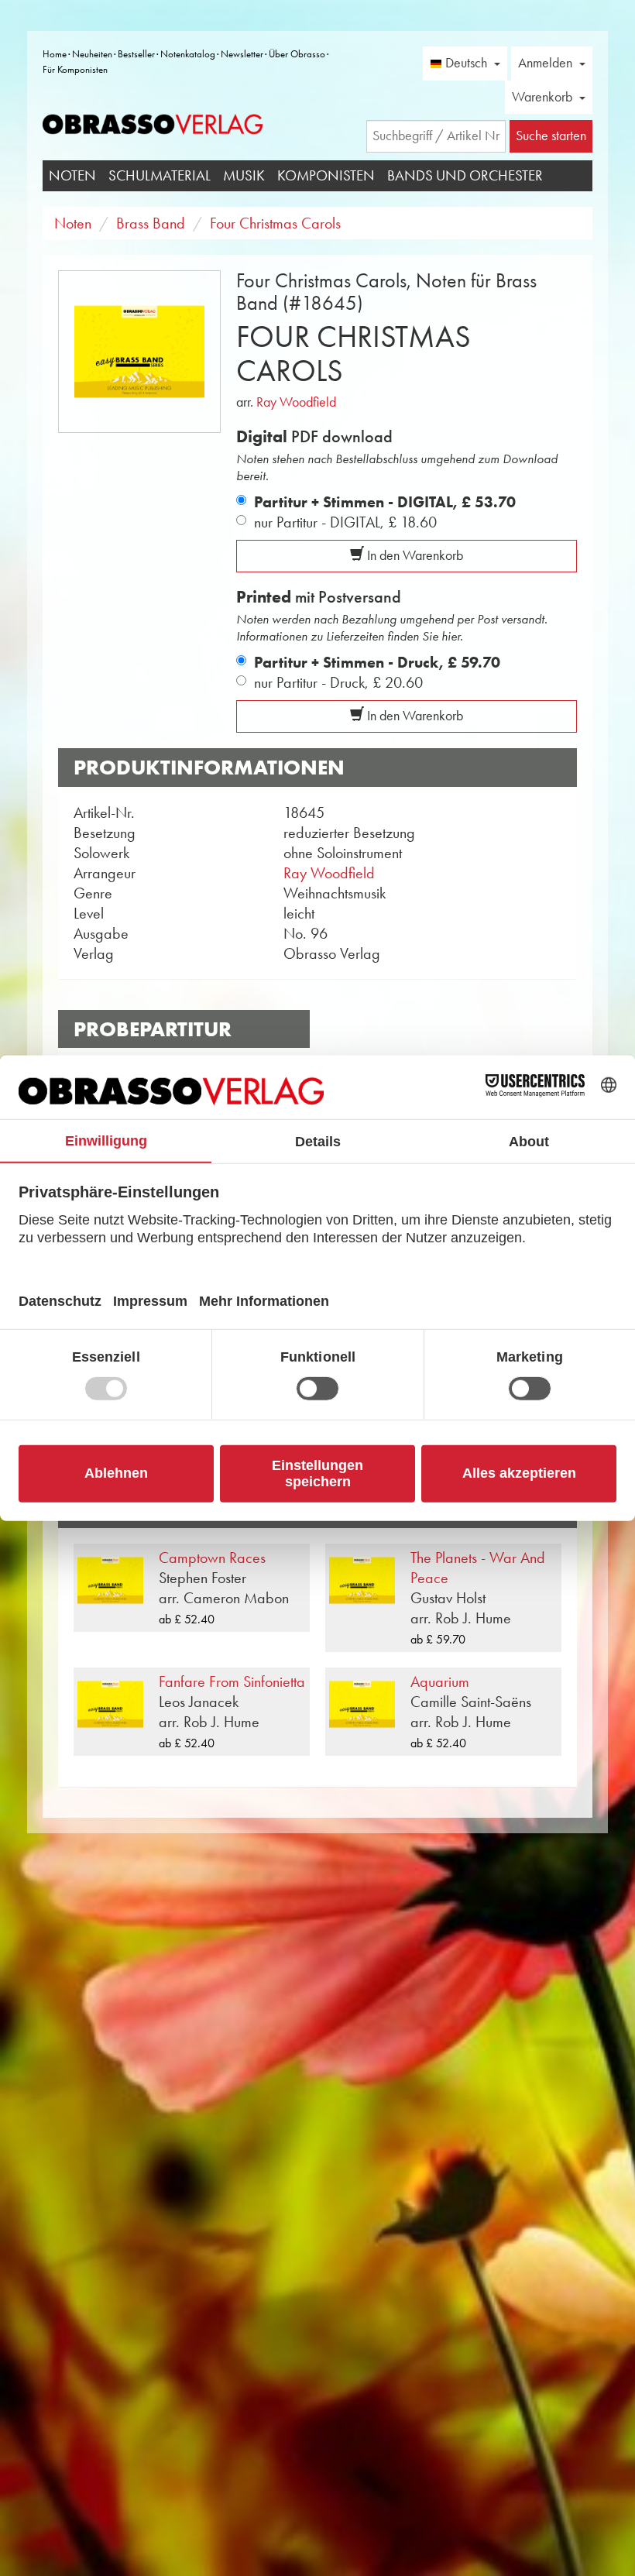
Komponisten (326, 175)
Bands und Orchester (465, 175)
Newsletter (242, 54)
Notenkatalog (188, 54)
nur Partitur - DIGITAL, (345, 522)
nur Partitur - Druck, (338, 682)
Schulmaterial (160, 175)
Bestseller (136, 54)
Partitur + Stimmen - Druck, (377, 662)
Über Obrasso (297, 54)
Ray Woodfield (296, 402)
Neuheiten (92, 54)
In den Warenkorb (414, 555)
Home (55, 54)
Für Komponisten (75, 69)
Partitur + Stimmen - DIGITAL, (385, 502)
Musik (244, 175)
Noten (72, 175)
